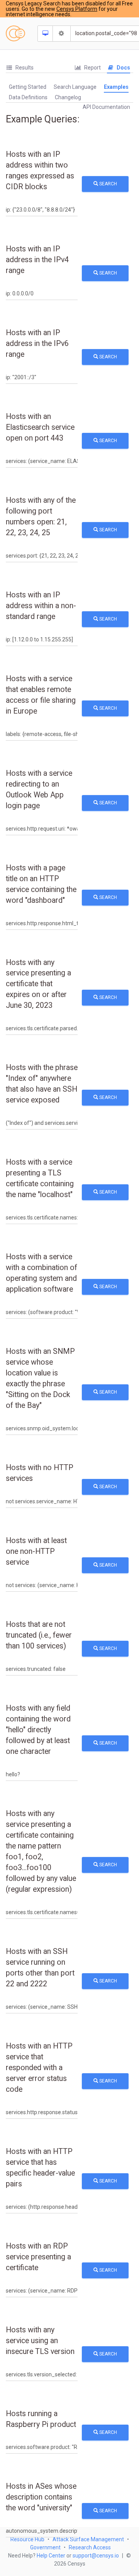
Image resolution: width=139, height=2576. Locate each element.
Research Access (90, 2547)
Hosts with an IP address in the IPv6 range (37, 343)
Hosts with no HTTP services (40, 1473)
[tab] (20, 68)
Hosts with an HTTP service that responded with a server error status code (39, 2068)
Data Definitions (28, 97)
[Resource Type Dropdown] (45, 34)
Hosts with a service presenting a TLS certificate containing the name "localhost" (40, 1178)
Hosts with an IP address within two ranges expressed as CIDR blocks (40, 170)
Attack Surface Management (88, 2539)
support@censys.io (96, 2556)
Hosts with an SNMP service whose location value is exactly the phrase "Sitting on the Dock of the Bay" (40, 1378)
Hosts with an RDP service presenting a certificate (38, 2257)
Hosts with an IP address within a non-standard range (41, 606)
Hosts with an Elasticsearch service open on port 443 (40, 427)
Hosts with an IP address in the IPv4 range (37, 260)
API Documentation (106, 107)
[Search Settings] (62, 34)
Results (24, 68)
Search (108, 184)
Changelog (68, 97)
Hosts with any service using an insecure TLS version (40, 2341)
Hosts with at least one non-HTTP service (36, 1551)
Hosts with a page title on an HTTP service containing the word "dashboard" (41, 884)
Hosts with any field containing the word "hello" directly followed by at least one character (38, 1730)
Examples (116, 87)
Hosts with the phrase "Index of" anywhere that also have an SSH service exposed (42, 1084)
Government (45, 2547)
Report (92, 68)
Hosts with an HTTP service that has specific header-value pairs (40, 2168)
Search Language (75, 87)
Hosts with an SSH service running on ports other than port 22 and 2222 (40, 1968)
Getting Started (28, 87)
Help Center (51, 2556)
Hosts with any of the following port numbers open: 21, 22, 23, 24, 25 (41, 516)
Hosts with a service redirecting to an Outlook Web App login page (39, 789)
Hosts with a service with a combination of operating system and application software (42, 1273)
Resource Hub (27, 2539)
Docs (123, 68)
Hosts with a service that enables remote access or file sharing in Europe (41, 695)
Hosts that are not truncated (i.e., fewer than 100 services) (39, 1635)
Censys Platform (77, 9)
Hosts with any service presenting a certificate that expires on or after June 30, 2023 (38, 984)
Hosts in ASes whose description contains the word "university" (41, 2497)
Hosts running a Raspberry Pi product (41, 2419)
